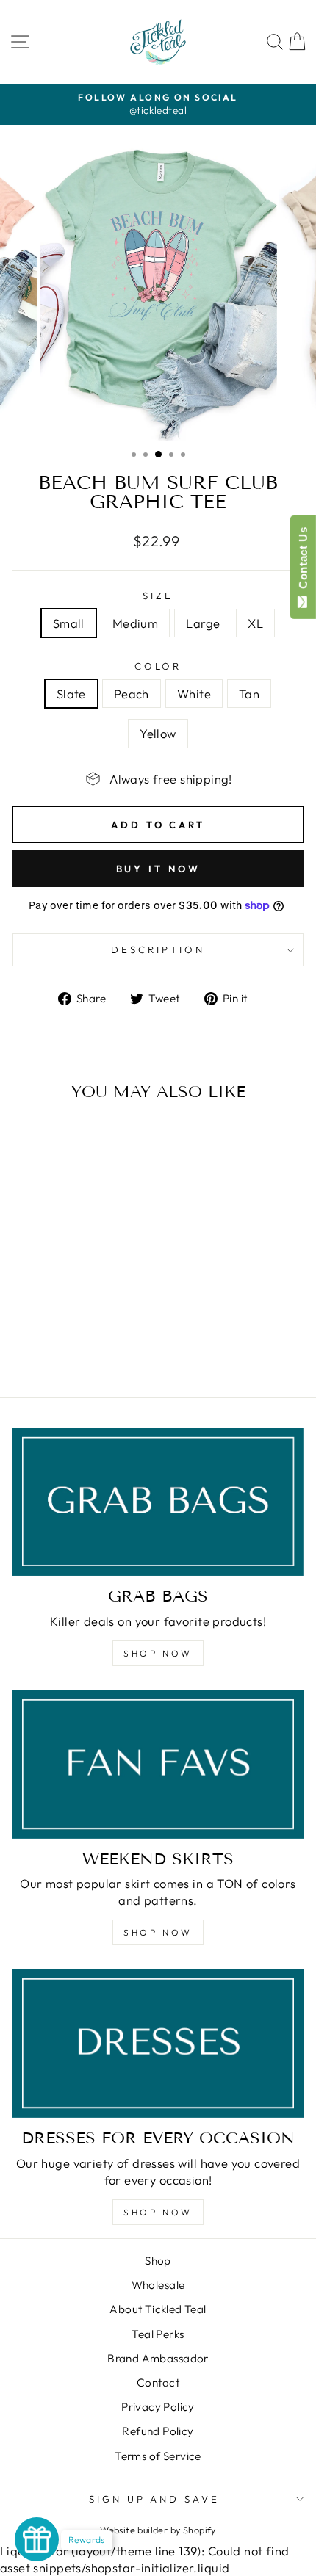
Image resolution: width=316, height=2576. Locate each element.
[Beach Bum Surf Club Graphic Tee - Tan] (85, 1347)
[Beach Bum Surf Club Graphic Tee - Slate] (34, 1347)
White (194, 694)
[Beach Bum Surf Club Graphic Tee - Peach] (51, 1347)
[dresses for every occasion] (158, 2043)
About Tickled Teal (158, 2309)
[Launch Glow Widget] (37, 2539)
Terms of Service (158, 2456)
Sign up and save (155, 2499)
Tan (249, 694)
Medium (135, 623)
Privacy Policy (158, 2407)
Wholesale (158, 2285)
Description (158, 949)
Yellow (158, 733)
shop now (158, 1932)
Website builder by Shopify (158, 2530)
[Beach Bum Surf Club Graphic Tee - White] (68, 1347)
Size (158, 596)
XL (255, 623)
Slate (71, 694)
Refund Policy (158, 2431)
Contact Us (303, 561)
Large (203, 623)
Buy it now (158, 869)
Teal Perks (158, 2334)
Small (69, 623)
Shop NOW (158, 1653)
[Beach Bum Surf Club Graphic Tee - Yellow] (102, 1347)
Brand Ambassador (158, 2358)
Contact (158, 2383)
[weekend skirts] (158, 1764)
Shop (158, 2261)
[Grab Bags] (158, 1502)
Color (158, 666)
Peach (132, 694)
